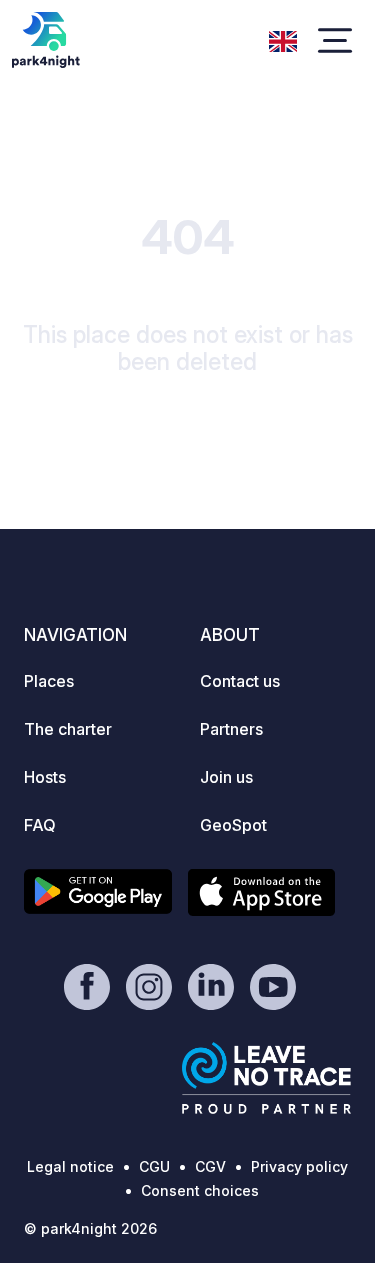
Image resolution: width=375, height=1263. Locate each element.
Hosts (45, 777)
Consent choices (200, 1190)
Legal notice (70, 1166)
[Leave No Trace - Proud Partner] (267, 1078)
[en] (283, 39)
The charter (68, 729)
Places (49, 681)
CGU (154, 1166)
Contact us (240, 681)
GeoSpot (233, 825)
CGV (210, 1166)
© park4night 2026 (90, 1228)
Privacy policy (299, 1166)
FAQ (40, 825)
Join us (226, 777)
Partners (231, 729)
